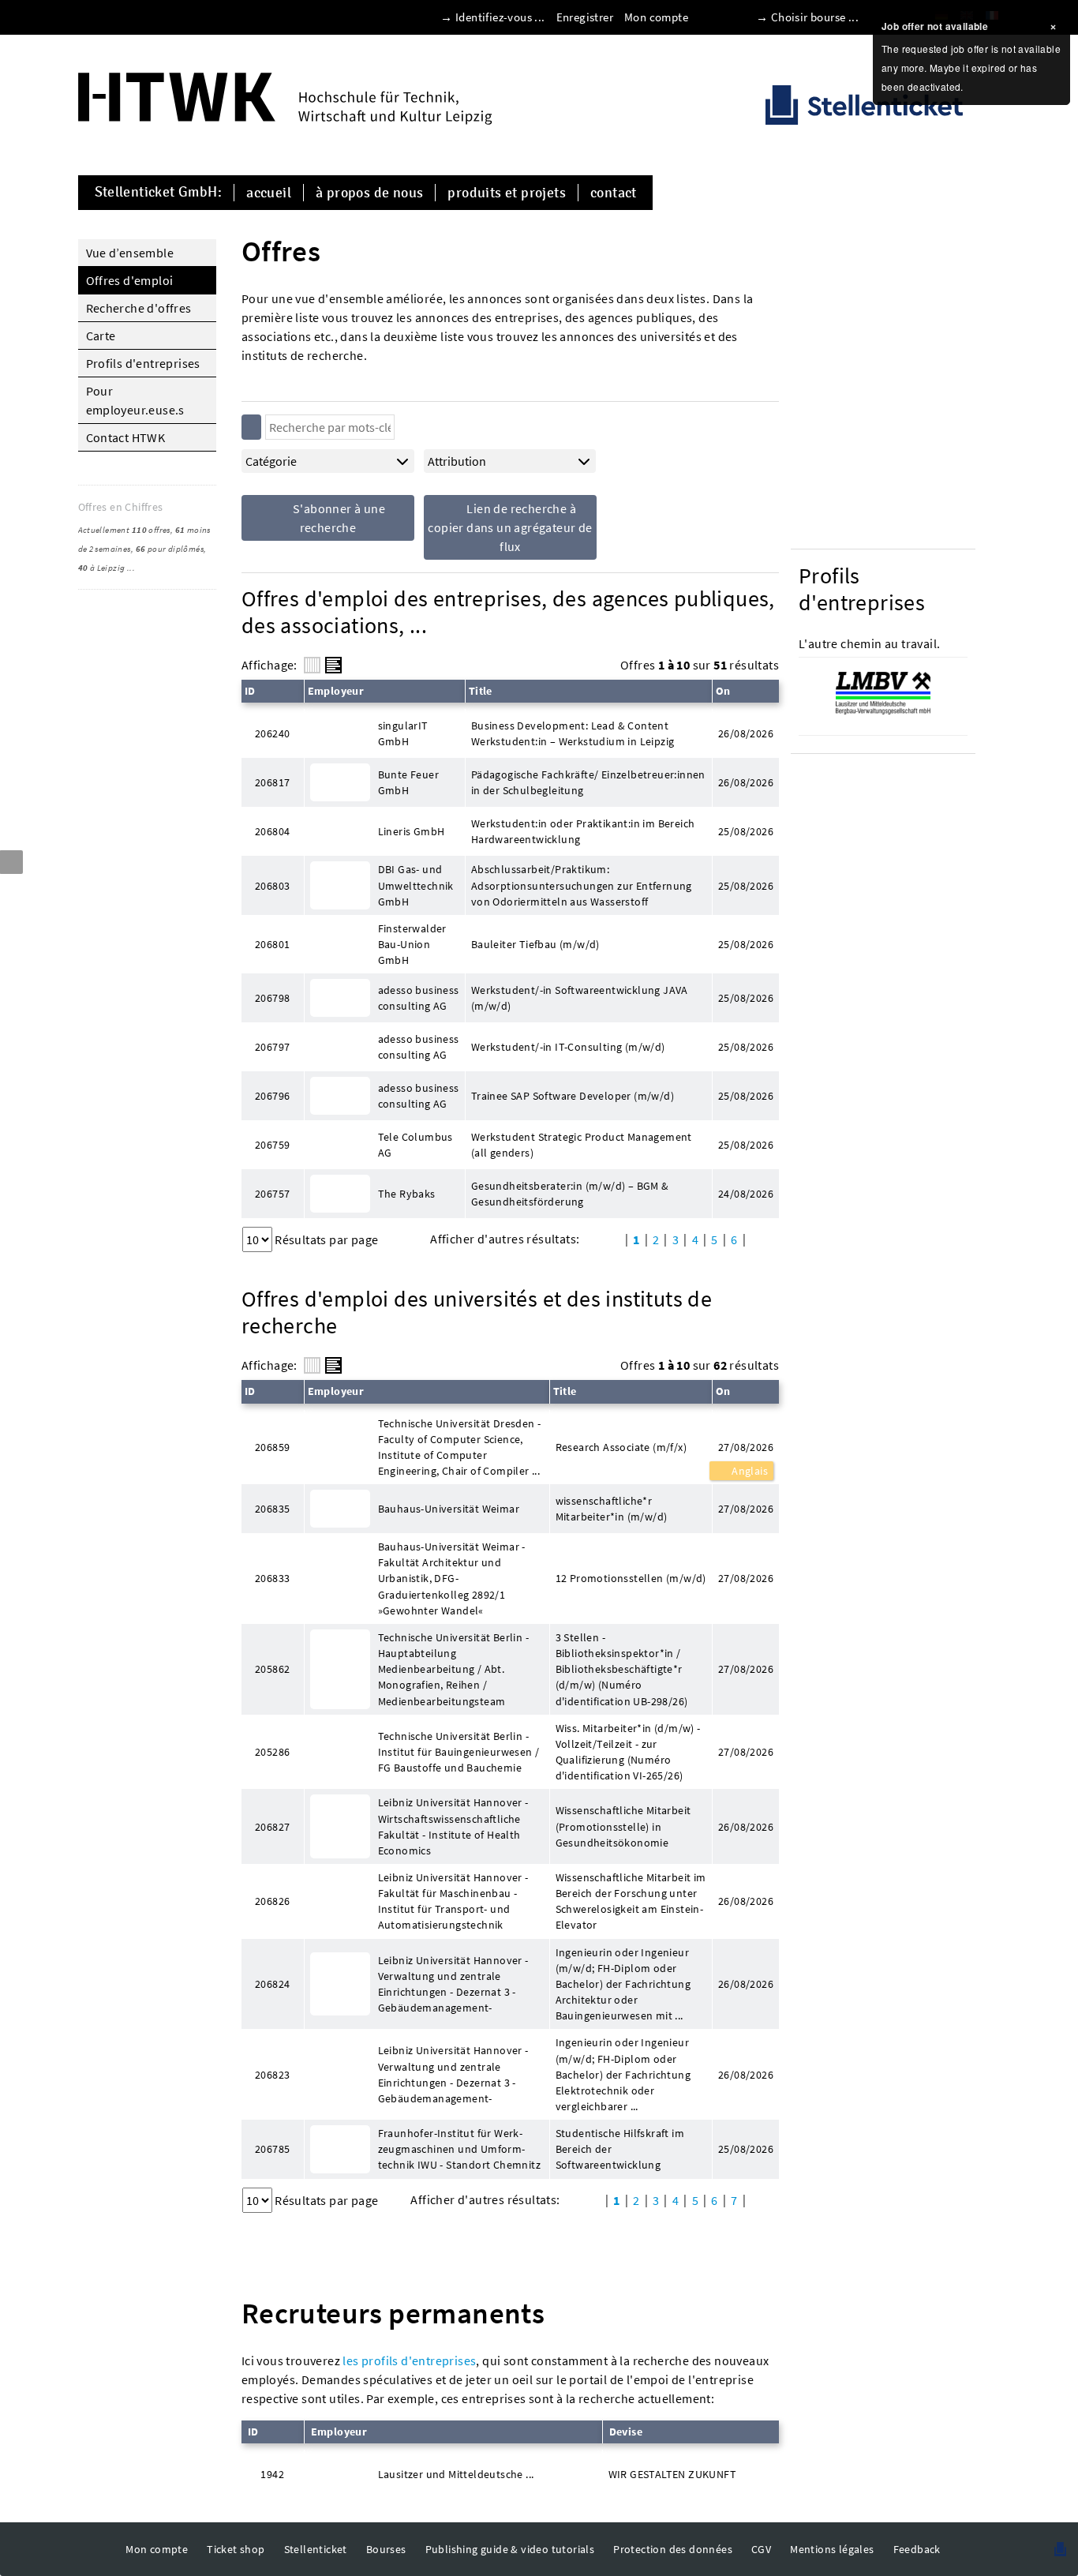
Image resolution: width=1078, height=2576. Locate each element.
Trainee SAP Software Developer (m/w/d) (573, 1096)
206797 (272, 1047)
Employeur (336, 691)
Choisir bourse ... (815, 17)
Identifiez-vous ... (500, 17)
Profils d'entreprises (143, 363)
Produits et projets (507, 193)
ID (250, 691)
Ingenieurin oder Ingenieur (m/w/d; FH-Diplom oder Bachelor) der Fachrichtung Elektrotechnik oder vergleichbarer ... (623, 2074)
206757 (272, 1194)
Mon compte (656, 17)
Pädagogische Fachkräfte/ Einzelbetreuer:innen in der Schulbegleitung (588, 782)
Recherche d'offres (139, 308)
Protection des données (673, 2549)
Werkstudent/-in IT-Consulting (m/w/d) (568, 1047)
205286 (272, 1752)
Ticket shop (236, 2549)
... (131, 568)
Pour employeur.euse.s (135, 400)
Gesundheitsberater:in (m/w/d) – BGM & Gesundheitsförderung (570, 1194)
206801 (272, 944)
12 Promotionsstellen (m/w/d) (631, 1578)
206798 (272, 998)
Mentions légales (832, 2549)
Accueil (269, 193)
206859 (272, 1447)
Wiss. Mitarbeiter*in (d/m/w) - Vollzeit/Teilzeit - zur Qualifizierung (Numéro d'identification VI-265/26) (628, 1752)
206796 (272, 1096)
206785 (272, 2149)
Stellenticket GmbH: (159, 193)
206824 (272, 1984)
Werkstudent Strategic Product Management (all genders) (582, 1145)
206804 (272, 831)
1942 (272, 2474)
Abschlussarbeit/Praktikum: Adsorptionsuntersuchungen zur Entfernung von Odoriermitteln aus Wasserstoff (582, 885)
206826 (272, 1901)
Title (481, 691)
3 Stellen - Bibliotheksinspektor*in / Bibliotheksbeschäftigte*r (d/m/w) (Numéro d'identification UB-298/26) (622, 1669)
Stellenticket (316, 2549)
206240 (272, 733)
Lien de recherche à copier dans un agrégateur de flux (510, 527)
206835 (272, 1509)
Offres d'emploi (130, 280)
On (723, 691)
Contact (614, 193)
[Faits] (312, 665)
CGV (761, 2549)
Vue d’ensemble (130, 253)
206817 (272, 782)
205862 (272, 1669)
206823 (272, 2075)
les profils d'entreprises (409, 2360)
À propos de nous (369, 193)
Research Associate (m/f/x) (621, 1447)
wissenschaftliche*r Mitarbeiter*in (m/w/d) (612, 1509)
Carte (101, 336)
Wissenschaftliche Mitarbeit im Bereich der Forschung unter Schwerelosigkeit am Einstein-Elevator (631, 1901)
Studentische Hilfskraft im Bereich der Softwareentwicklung (620, 2149)
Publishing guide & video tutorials (510, 2549)
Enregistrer (585, 17)
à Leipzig (102, 568)
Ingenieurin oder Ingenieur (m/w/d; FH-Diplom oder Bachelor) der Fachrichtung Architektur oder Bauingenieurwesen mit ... (623, 1984)
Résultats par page (326, 1239)
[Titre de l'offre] (333, 665)
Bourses (386, 2549)
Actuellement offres (124, 530)
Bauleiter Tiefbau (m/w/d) (535, 944)
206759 (272, 1145)
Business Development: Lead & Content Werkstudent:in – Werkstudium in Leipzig (573, 733)
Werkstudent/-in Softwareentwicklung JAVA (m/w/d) (580, 998)
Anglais (749, 1471)
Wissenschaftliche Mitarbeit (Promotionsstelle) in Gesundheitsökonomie (623, 1826)
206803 (272, 886)
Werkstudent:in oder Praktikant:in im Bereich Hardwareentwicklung (583, 831)
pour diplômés (170, 549)
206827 (272, 1827)
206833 (272, 1578)
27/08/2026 (746, 1447)
